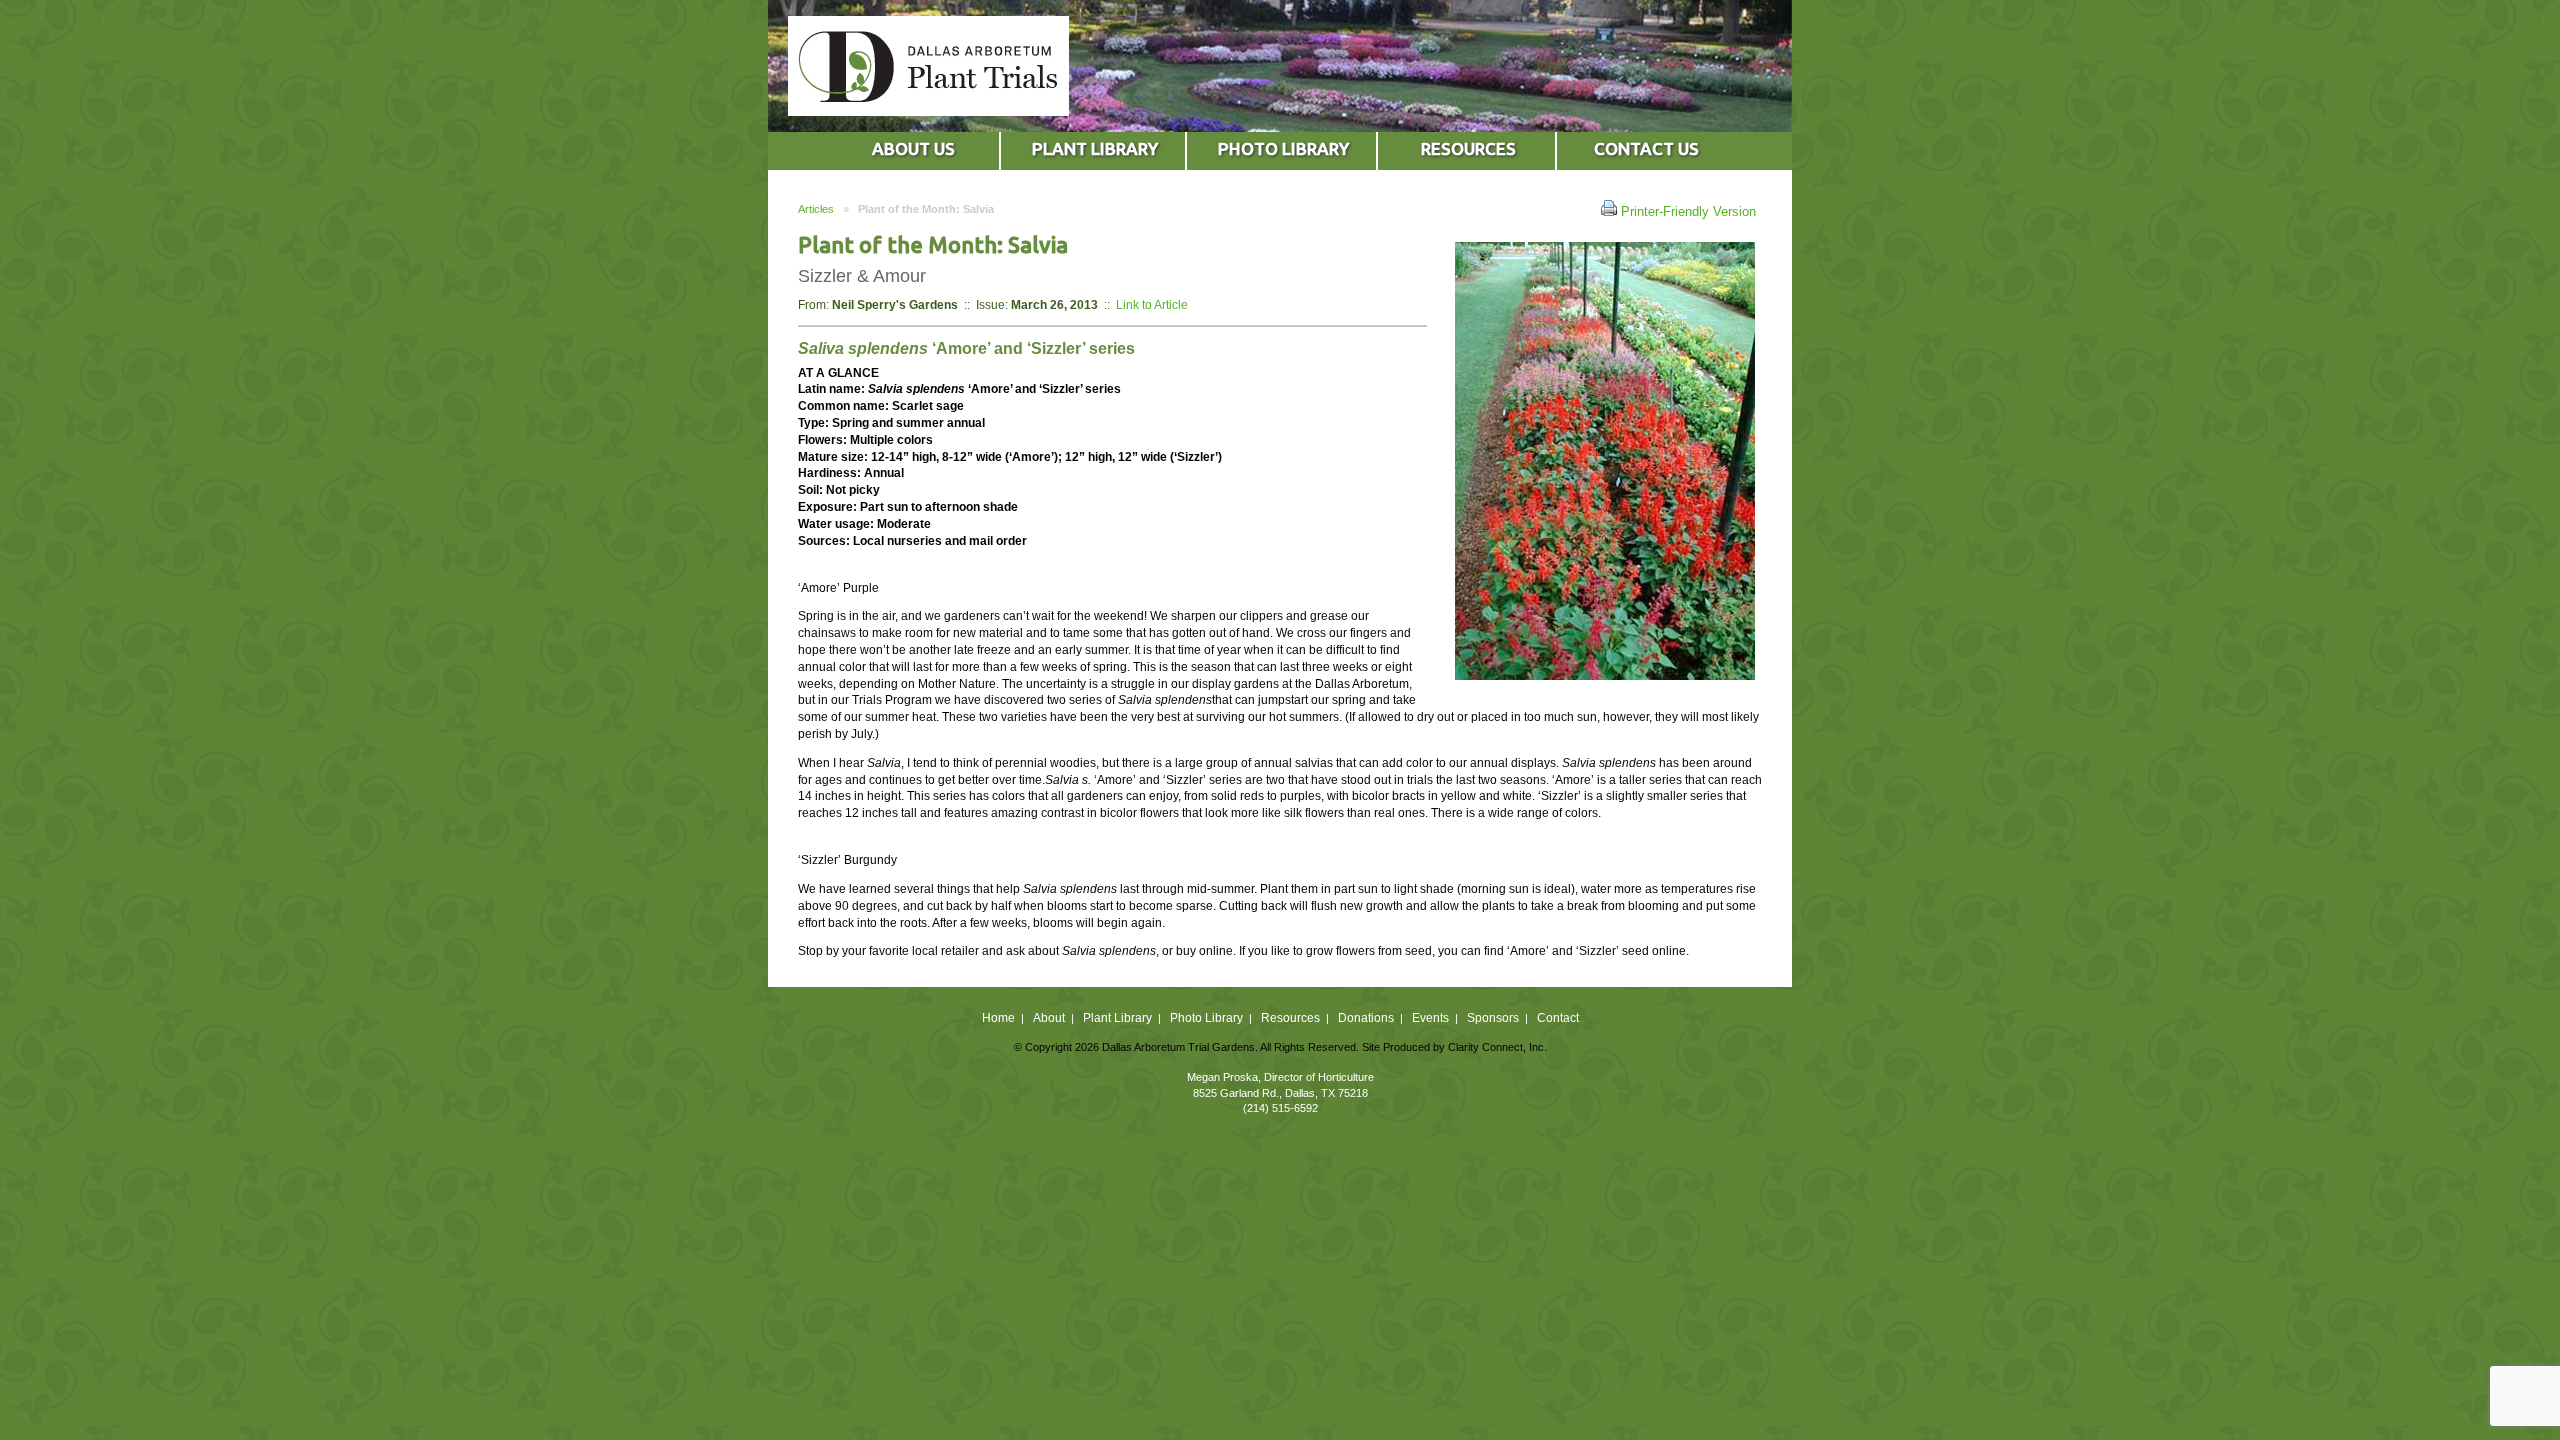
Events (1430, 1018)
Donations (1366, 1018)
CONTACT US (1646, 148)
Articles (816, 209)
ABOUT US (913, 148)
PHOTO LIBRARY (1283, 148)
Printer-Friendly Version (1686, 211)
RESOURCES (1468, 148)
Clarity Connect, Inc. (1497, 1047)
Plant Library (1117, 1018)
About (1049, 1018)
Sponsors (1493, 1018)
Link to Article (1152, 304)
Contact (1558, 1018)
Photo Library (1206, 1018)
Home (998, 1018)
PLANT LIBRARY (1095, 148)
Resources (1290, 1018)
